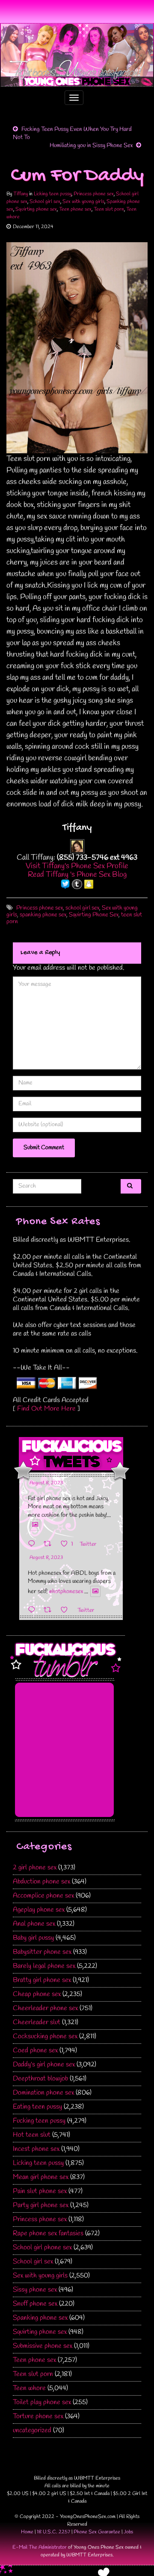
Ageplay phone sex (39, 1910)
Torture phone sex (38, 2416)
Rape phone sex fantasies (48, 2233)
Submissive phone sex (43, 2346)
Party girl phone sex (41, 2205)
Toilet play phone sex (42, 2402)
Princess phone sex (94, 194)
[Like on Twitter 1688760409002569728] (67, 1610)
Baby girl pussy (33, 1938)
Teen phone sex (75, 209)
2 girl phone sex (35, 1868)
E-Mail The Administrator (40, 2547)
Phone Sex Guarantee (97, 2532)
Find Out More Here (46, 1409)
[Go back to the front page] (77, 55)
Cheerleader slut (37, 2022)
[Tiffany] (77, 846)
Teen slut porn (109, 209)
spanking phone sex (43, 915)
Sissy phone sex (35, 2290)
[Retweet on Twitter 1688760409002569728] (50, 1610)
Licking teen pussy (53, 194)
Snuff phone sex (35, 2304)
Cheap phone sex (37, 1994)
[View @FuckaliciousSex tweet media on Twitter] (35, 1525)
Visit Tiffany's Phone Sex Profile (77, 866)
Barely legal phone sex (44, 1966)
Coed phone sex (35, 2050)
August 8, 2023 (46, 1483)
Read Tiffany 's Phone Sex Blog (77, 875)
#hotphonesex (66, 1592)
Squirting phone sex (36, 209)
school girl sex (82, 908)
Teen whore (29, 2388)
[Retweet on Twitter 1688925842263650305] (50, 1544)
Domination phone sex (43, 2093)
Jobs (128, 2532)
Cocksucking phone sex (45, 2036)
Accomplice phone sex (43, 1896)
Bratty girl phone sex (42, 1980)
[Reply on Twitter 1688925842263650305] (34, 1544)
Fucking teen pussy (39, 2121)
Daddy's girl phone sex (44, 2065)
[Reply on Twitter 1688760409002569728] (34, 1610)
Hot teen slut (32, 2135)
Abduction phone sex (41, 1882)
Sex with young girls (83, 202)
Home (27, 2532)
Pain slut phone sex (40, 2191)
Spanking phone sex (40, 2318)
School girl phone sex (42, 2247)
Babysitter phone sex (42, 1952)
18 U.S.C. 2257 (53, 2532)
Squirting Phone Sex (94, 915)
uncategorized (32, 2430)
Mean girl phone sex (41, 2177)
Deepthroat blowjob (40, 2079)
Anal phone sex (34, 1924)
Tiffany (21, 194)
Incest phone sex (36, 2149)
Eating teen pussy (37, 2107)
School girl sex (45, 202)
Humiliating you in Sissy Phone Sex (91, 146)
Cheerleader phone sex (45, 2008)
